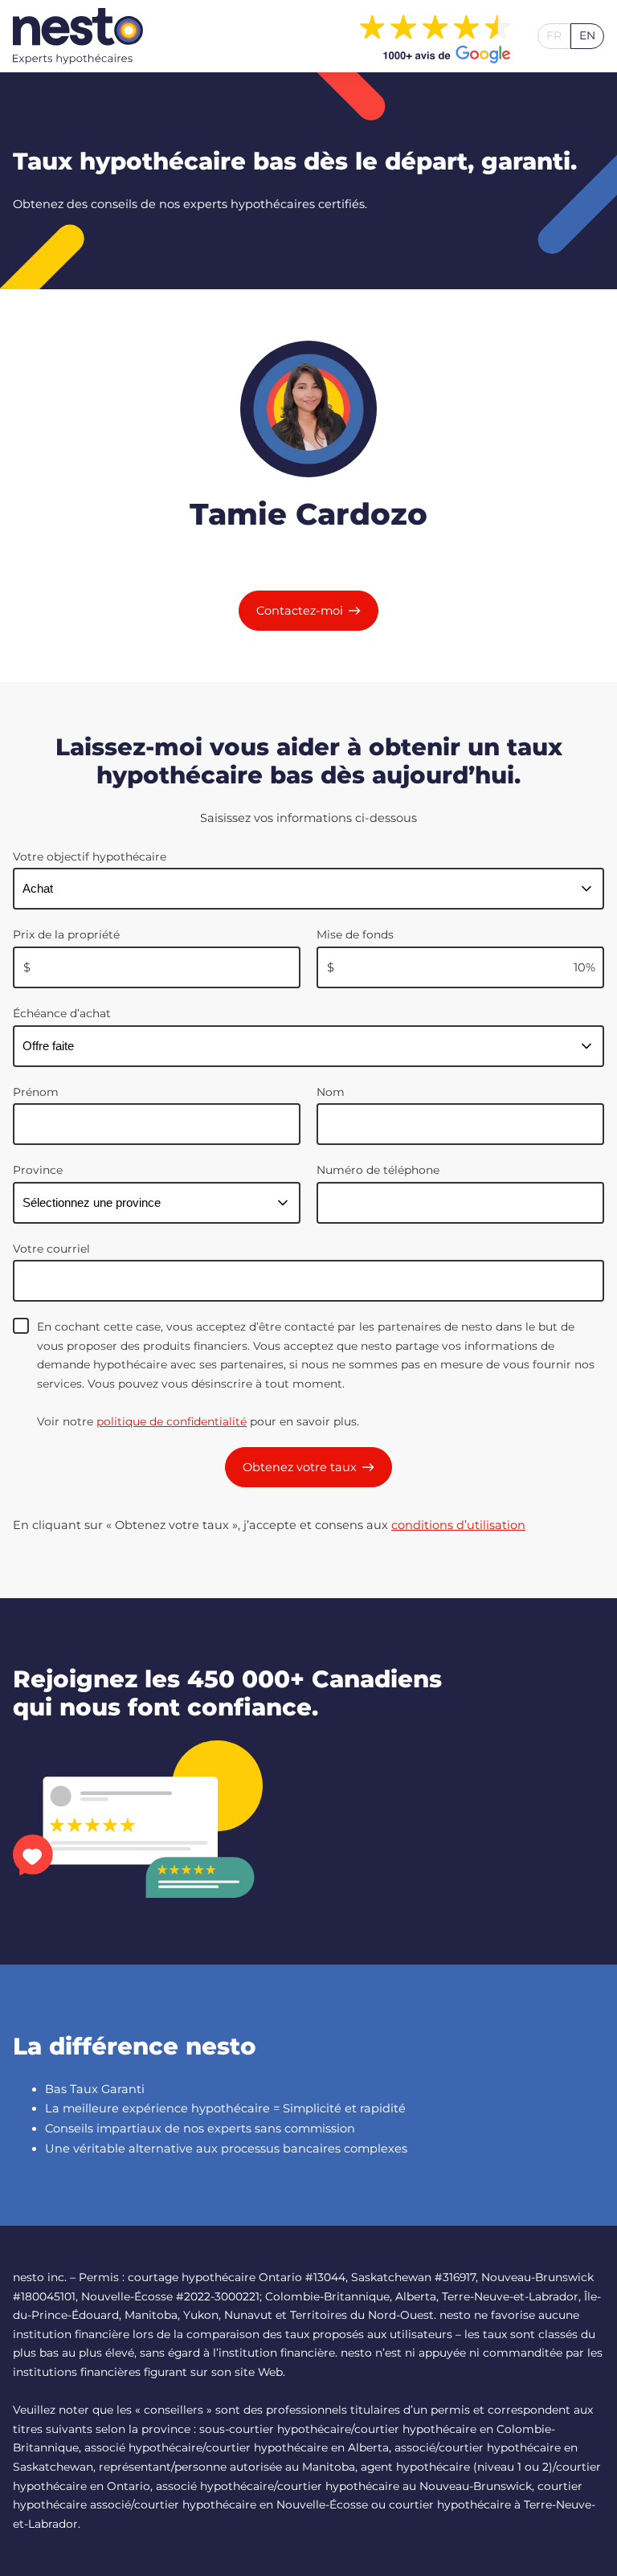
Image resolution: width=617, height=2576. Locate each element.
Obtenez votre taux (300, 1467)
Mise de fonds (355, 934)
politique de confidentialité (172, 1421)
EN (587, 35)
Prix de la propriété (66, 934)
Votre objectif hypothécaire (90, 857)
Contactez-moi (300, 611)
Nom (331, 1092)
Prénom (36, 1092)
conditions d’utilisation (458, 1525)
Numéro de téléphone (378, 1170)
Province (38, 1170)
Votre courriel (51, 1249)
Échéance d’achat (62, 1013)
